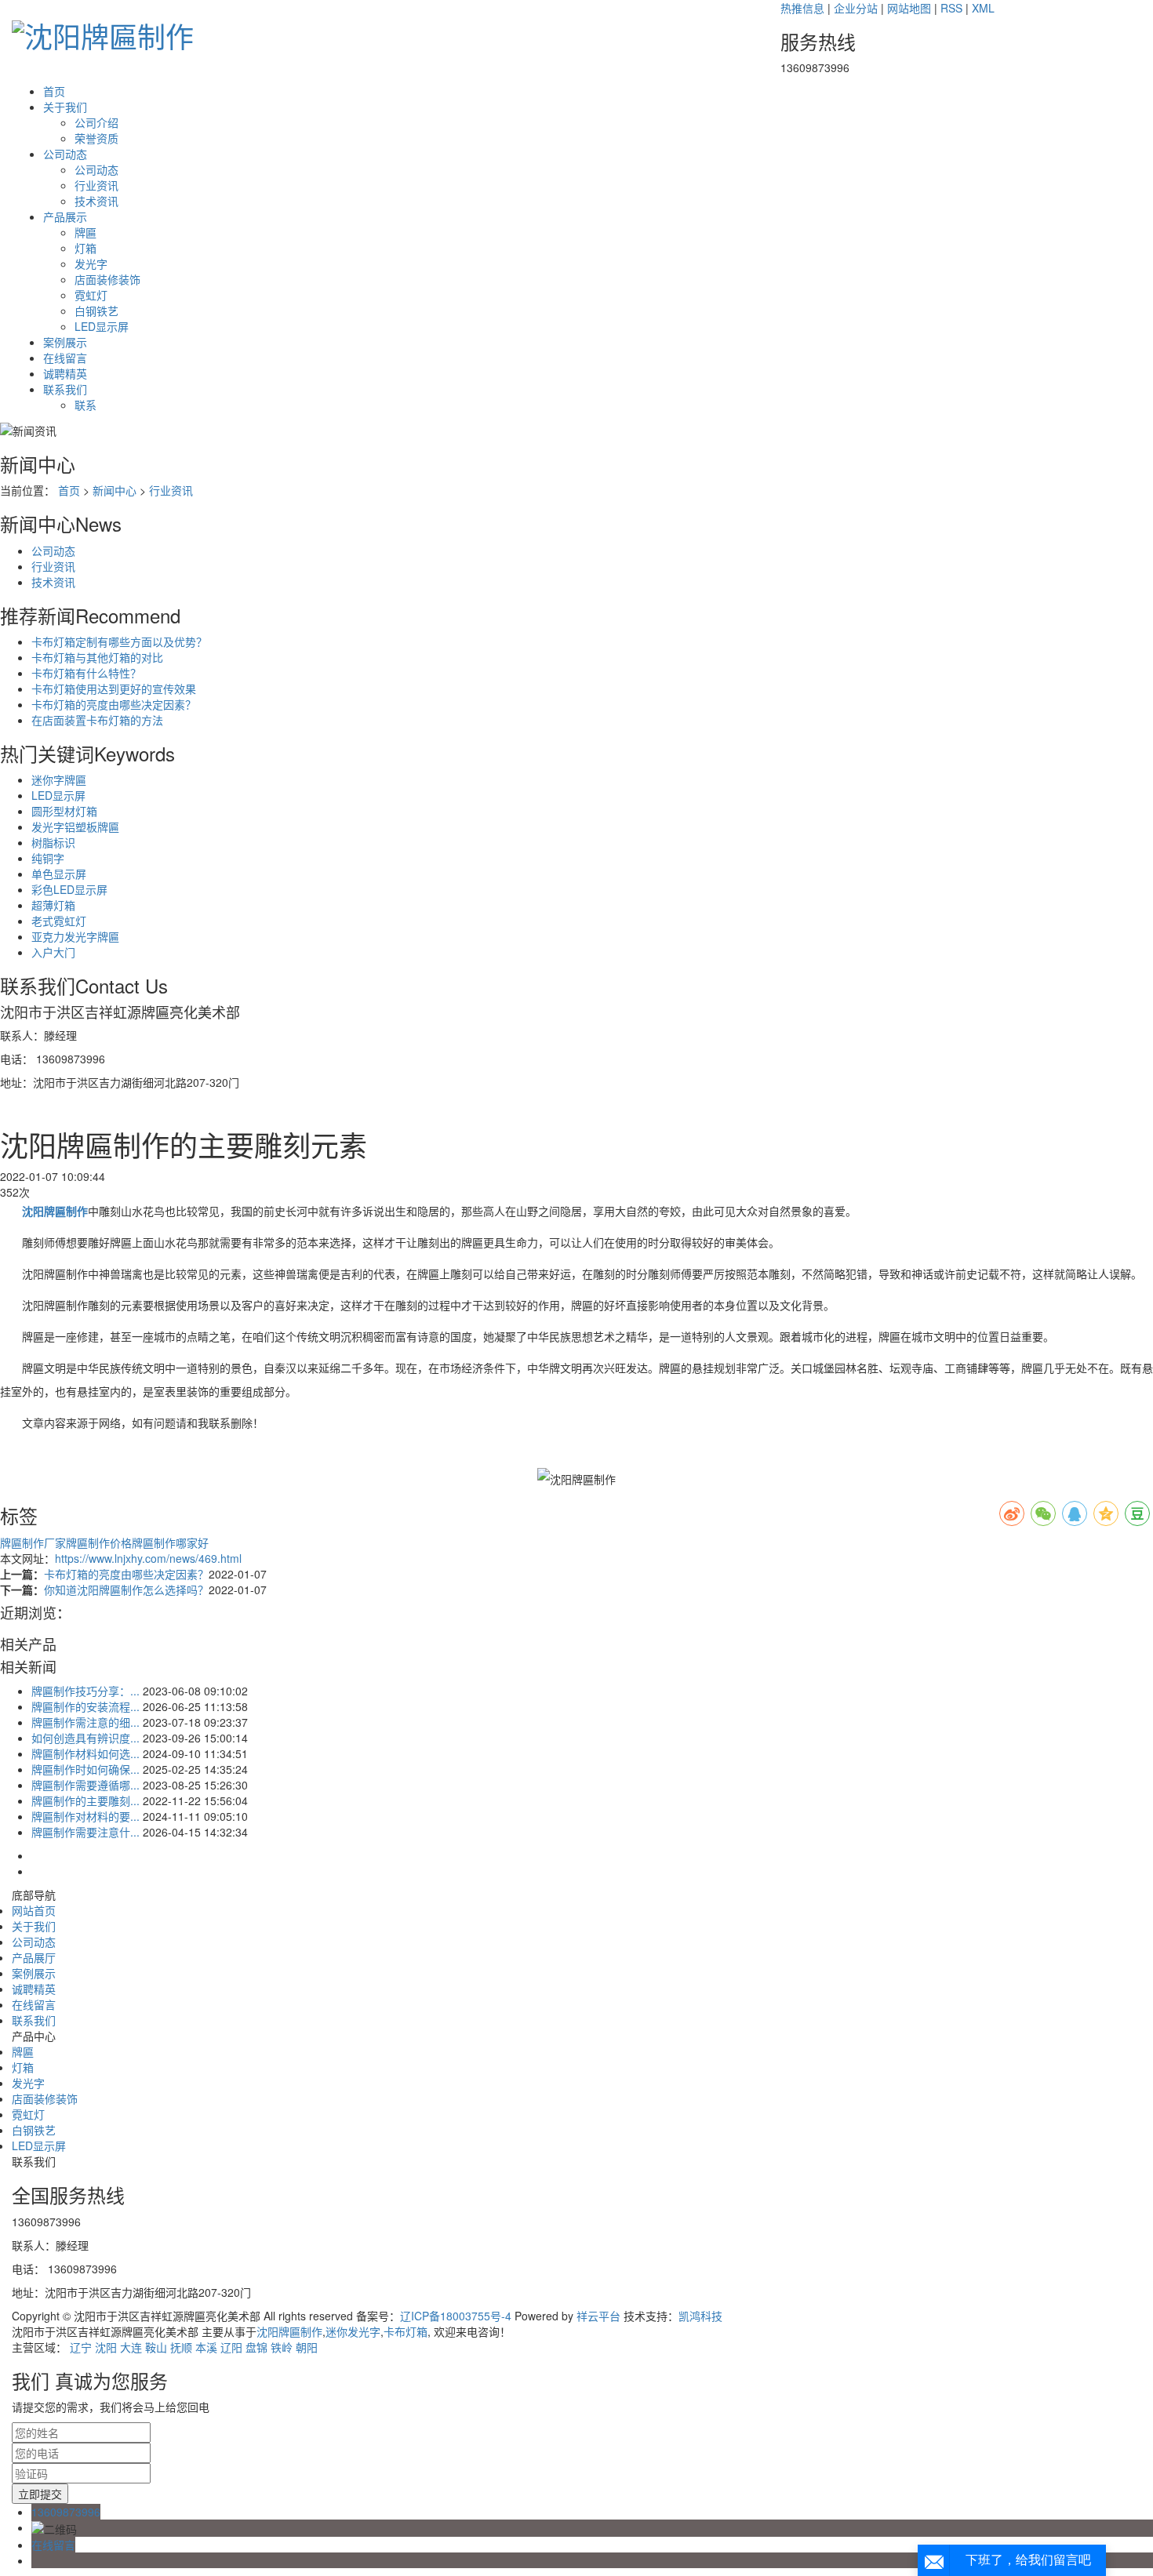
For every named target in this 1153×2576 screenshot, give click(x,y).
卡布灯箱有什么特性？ (86, 673)
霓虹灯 (91, 295)
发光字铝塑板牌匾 (75, 827)
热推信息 (802, 8)
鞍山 (156, 2347)
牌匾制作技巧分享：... (85, 1691)
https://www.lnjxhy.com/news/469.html (148, 1558)
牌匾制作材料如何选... (85, 1753)
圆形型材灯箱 (64, 811)
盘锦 (256, 2347)
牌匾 (85, 232)
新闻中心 (115, 490)
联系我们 (65, 389)
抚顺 (181, 2347)
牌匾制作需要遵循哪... (85, 1785)
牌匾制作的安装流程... (85, 1706)
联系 (85, 405)
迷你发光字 (353, 2331)
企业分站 (856, 8)
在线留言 (65, 358)
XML (983, 8)
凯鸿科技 (700, 2316)
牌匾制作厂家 (33, 1542)
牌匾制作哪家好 (170, 1542)
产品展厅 (34, 1957)
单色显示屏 (59, 874)
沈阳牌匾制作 (289, 2331)
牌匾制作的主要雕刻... (85, 1800)
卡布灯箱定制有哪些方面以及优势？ (119, 641)
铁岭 (282, 2347)
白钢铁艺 (96, 311)
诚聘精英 (65, 373)
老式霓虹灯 (59, 921)
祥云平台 (598, 2316)
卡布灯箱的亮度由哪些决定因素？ (114, 704)
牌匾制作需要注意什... (85, 1832)
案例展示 (65, 342)
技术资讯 (96, 201)
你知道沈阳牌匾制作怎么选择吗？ (126, 1590)
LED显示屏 (102, 326)
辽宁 (81, 2347)
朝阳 (307, 2347)
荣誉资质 (96, 138)
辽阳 (231, 2347)
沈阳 (106, 2347)
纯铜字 (48, 858)
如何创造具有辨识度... (85, 1738)
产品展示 (65, 216)
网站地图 (909, 8)
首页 (54, 91)
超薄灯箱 (53, 905)
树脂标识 (53, 842)
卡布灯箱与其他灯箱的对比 (97, 657)
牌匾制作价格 (99, 1542)
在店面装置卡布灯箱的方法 (97, 720)
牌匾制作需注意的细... (85, 1722)
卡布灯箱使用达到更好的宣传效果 (114, 689)
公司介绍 (96, 122)
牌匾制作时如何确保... (85, 1769)
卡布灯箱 (406, 2331)
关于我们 (65, 107)
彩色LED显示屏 (69, 889)
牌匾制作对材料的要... (85, 1816)
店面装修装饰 (107, 279)
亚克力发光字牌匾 (75, 936)
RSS (951, 8)
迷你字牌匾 (59, 779)
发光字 (91, 263)
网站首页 (34, 1910)
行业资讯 (96, 185)
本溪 (206, 2347)
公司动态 (65, 154)
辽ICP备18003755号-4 (456, 2316)
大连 (131, 2347)
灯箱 (85, 248)
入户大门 (53, 952)
